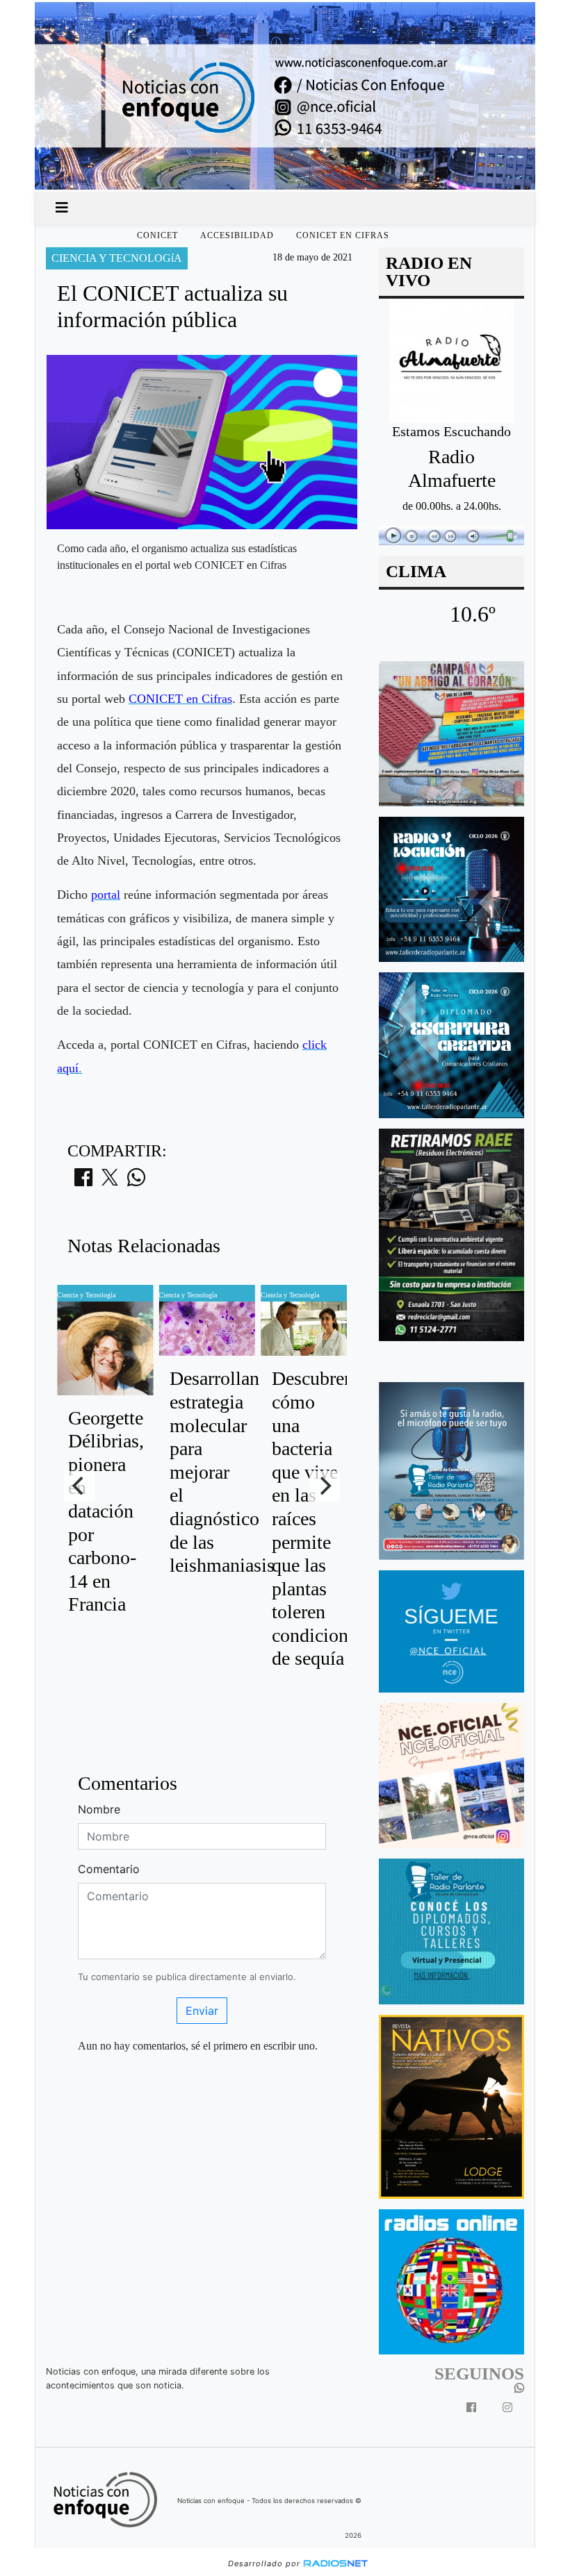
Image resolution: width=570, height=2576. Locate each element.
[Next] (325, 1486)
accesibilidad (237, 235)
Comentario (109, 1869)
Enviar (202, 2011)
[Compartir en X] (110, 1181)
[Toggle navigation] (62, 208)
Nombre (99, 1809)
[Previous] (79, 1486)
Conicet (157, 235)
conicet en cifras (343, 235)
